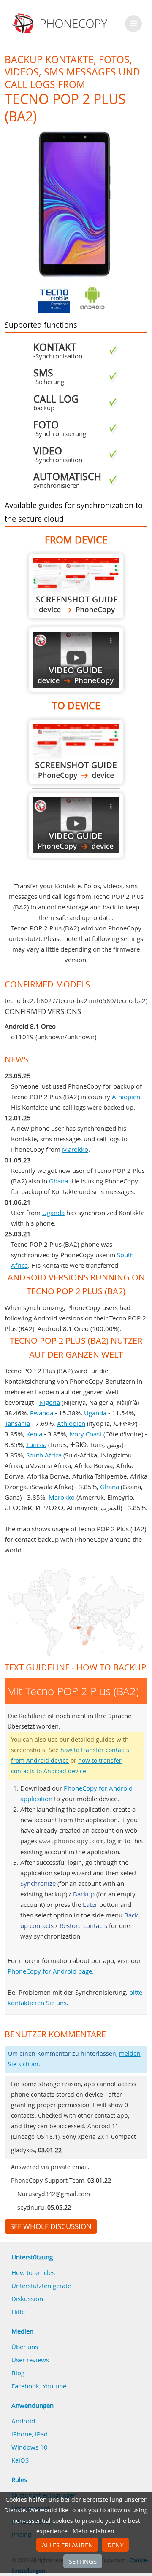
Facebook (25, 2386)
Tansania (17, 1423)
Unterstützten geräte (41, 2286)
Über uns (25, 2347)
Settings (83, 2561)
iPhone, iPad (30, 2434)
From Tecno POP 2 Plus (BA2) (76, 586)
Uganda (53, 1213)
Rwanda (42, 1413)
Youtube (54, 2386)
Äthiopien (126, 1097)
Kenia (34, 1434)
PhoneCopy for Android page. (51, 1971)
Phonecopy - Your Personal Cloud (61, 24)
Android (23, 2421)
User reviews (30, 2360)
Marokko (75, 1149)
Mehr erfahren (94, 2531)
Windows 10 (30, 2447)
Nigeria (50, 1402)
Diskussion (27, 2299)
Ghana (58, 1181)
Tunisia (36, 1444)
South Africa (44, 1455)
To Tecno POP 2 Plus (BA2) (76, 752)
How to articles (33, 2272)
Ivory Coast (85, 1434)
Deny (115, 2545)
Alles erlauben (67, 2545)
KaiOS (20, 2460)
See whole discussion (51, 2226)
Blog (18, 2373)
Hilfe (18, 2312)
